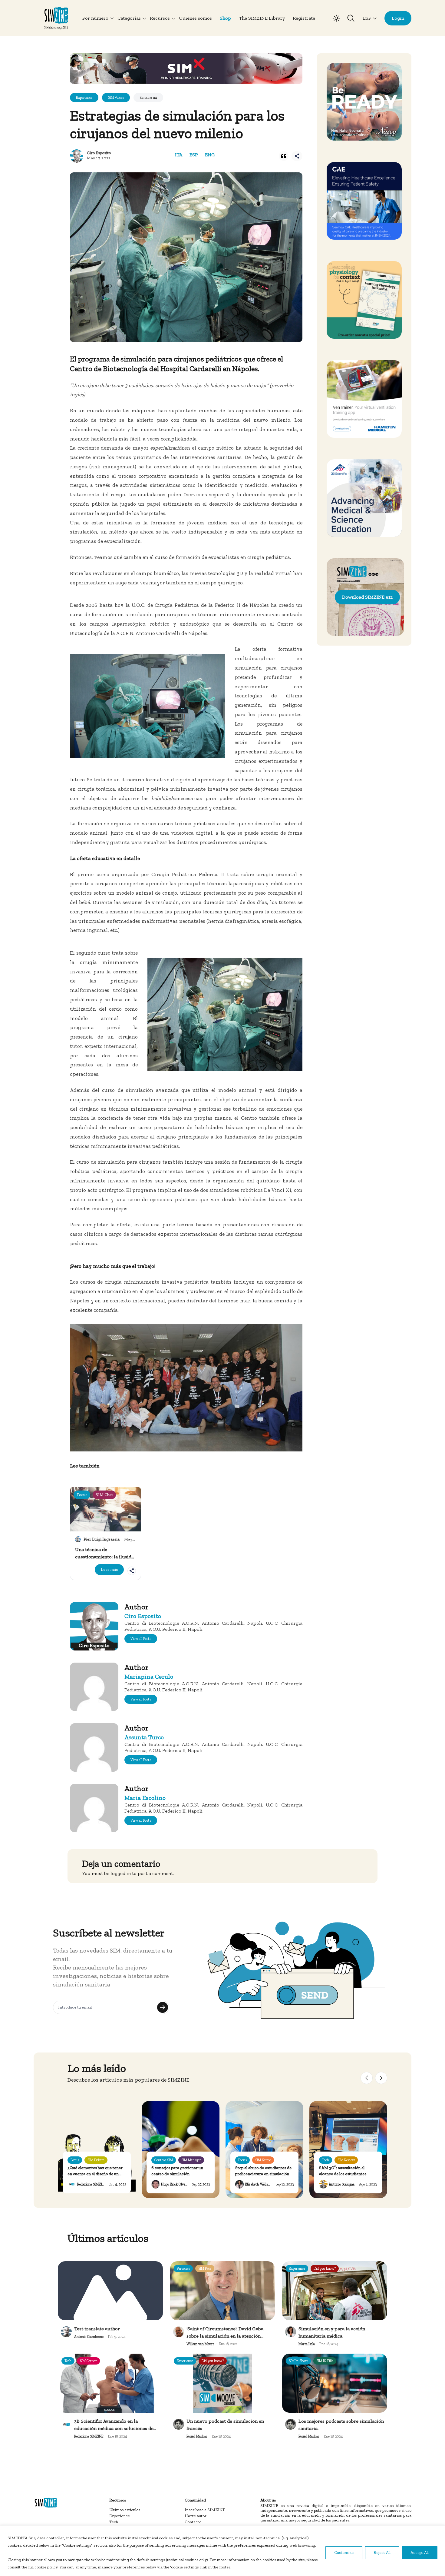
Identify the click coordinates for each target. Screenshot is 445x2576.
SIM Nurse (263, 2160)
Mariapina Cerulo (149, 1677)
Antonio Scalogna (342, 2184)
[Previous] (367, 2078)
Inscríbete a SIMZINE (205, 2510)
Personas (183, 2269)
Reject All (382, 2553)
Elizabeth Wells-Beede (261, 2184)
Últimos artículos (125, 2510)
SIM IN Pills (325, 2361)
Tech (326, 2160)
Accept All (420, 2553)
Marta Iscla (307, 2344)
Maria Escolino (145, 1798)
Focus (75, 2160)
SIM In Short (298, 2361)
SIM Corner (88, 2361)
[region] (222, 2551)
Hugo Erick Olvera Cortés (180, 2184)
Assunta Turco (144, 1737)
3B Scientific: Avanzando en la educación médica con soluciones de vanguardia (114, 2428)
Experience (297, 2269)
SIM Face (205, 2269)
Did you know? (325, 2269)
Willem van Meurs (200, 2344)
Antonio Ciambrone (89, 2337)
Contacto (193, 2522)
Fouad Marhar (197, 2436)
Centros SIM (164, 2160)
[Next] (381, 2078)
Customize (344, 2553)
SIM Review (346, 2160)
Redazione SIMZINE (92, 2184)
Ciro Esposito (99, 153)
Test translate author (97, 2329)
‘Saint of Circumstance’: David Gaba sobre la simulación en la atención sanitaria (225, 2336)
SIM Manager (191, 2160)
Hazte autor (196, 2516)
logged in (121, 1873)
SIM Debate (96, 2160)
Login (398, 18)
